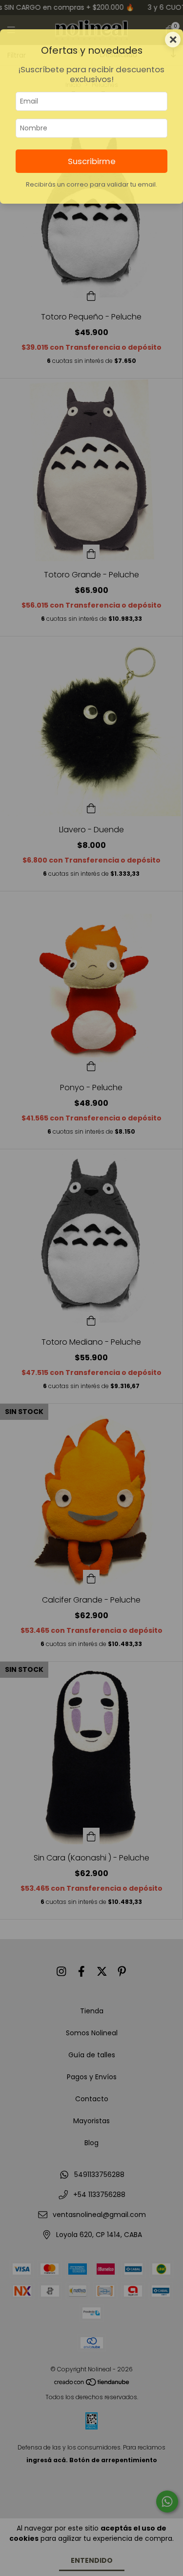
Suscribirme (92, 161)
